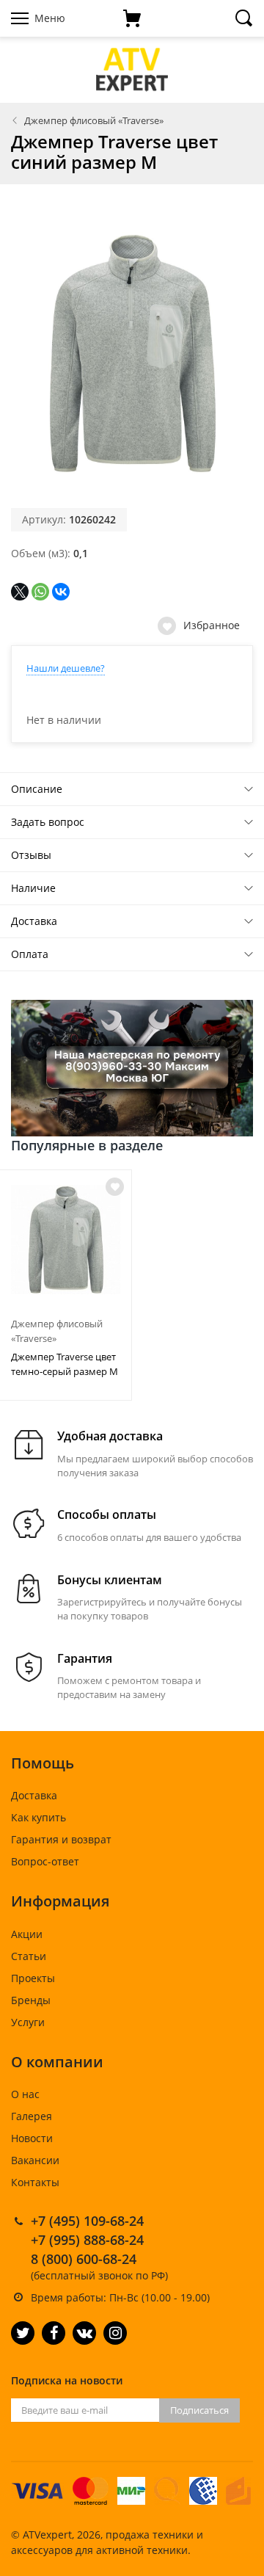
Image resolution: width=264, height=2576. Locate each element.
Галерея (32, 2116)
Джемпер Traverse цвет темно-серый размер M (65, 1364)
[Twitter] (23, 2333)
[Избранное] (115, 1187)
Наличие (33, 888)
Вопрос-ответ (45, 1861)
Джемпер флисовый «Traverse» (94, 120)
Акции (27, 1934)
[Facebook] (54, 2333)
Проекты (33, 1978)
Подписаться (199, 2410)
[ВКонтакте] (61, 592)
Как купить (38, 1817)
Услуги (28, 2022)
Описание (37, 789)
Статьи (29, 1956)
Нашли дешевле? (66, 668)
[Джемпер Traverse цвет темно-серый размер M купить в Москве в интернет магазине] (66, 1240)
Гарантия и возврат (61, 1839)
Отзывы (31, 855)
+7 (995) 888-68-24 (87, 2240)
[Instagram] (115, 2333)
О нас (25, 2094)
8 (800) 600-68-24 (84, 2259)
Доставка (34, 921)
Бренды (31, 2000)
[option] (66, 1285)
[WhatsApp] (40, 592)
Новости (32, 2138)
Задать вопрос (48, 822)
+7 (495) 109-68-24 (87, 2221)
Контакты (35, 2182)
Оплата (30, 954)
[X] (20, 592)
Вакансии (35, 2160)
